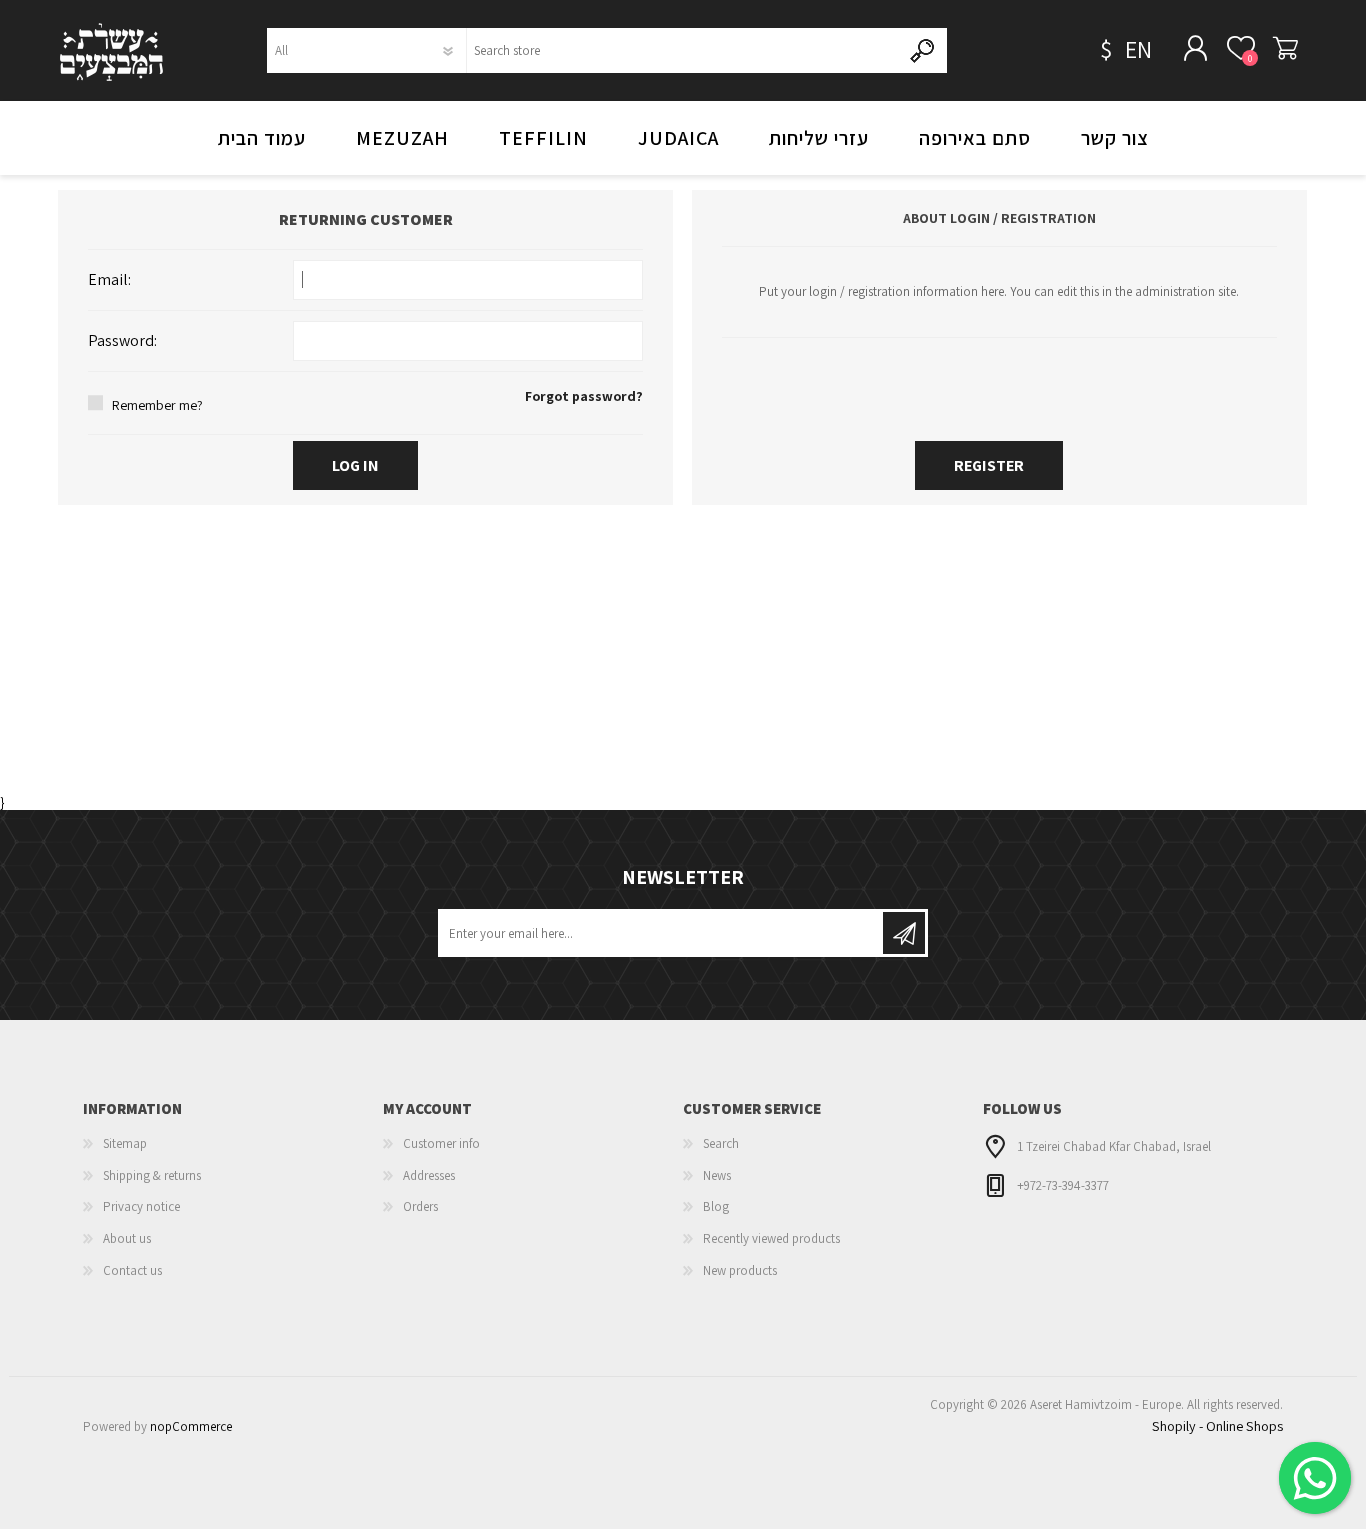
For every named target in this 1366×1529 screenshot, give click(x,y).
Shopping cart (1285, 49)
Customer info (441, 1143)
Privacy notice (141, 1206)
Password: (122, 340)
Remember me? (157, 405)
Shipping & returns (152, 1175)
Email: (109, 279)
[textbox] (683, 50)
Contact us (132, 1270)
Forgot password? (584, 396)
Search (721, 1143)
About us (127, 1238)
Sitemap (125, 1143)
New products (740, 1270)
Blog (716, 1206)
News (717, 1175)
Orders (420, 1206)
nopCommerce (191, 1426)
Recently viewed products (771, 1238)
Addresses (429, 1175)
